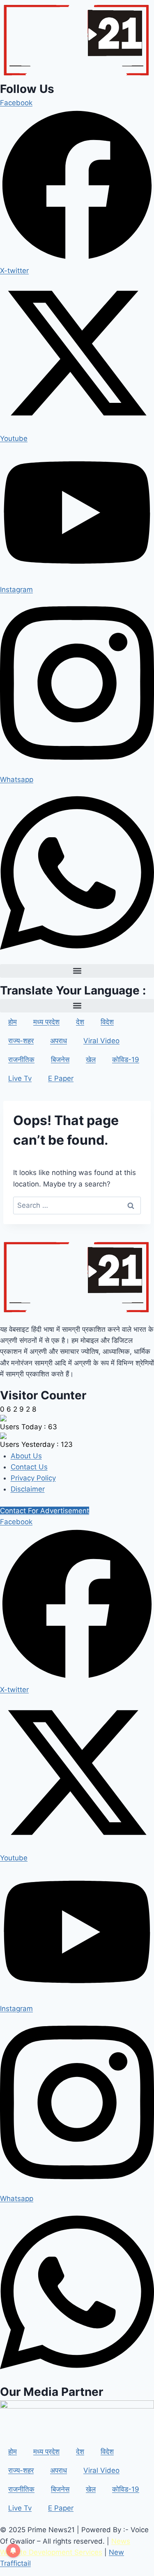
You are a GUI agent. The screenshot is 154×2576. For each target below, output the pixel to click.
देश (80, 1022)
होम (13, 1022)
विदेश (107, 1022)
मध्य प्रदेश (46, 1022)
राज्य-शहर (21, 1041)
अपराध (59, 1041)
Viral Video (101, 1041)
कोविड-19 (126, 1060)
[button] (77, 971)
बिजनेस (60, 1060)
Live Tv (20, 1078)
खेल (91, 1060)
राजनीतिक (21, 1060)
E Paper (61, 1078)
